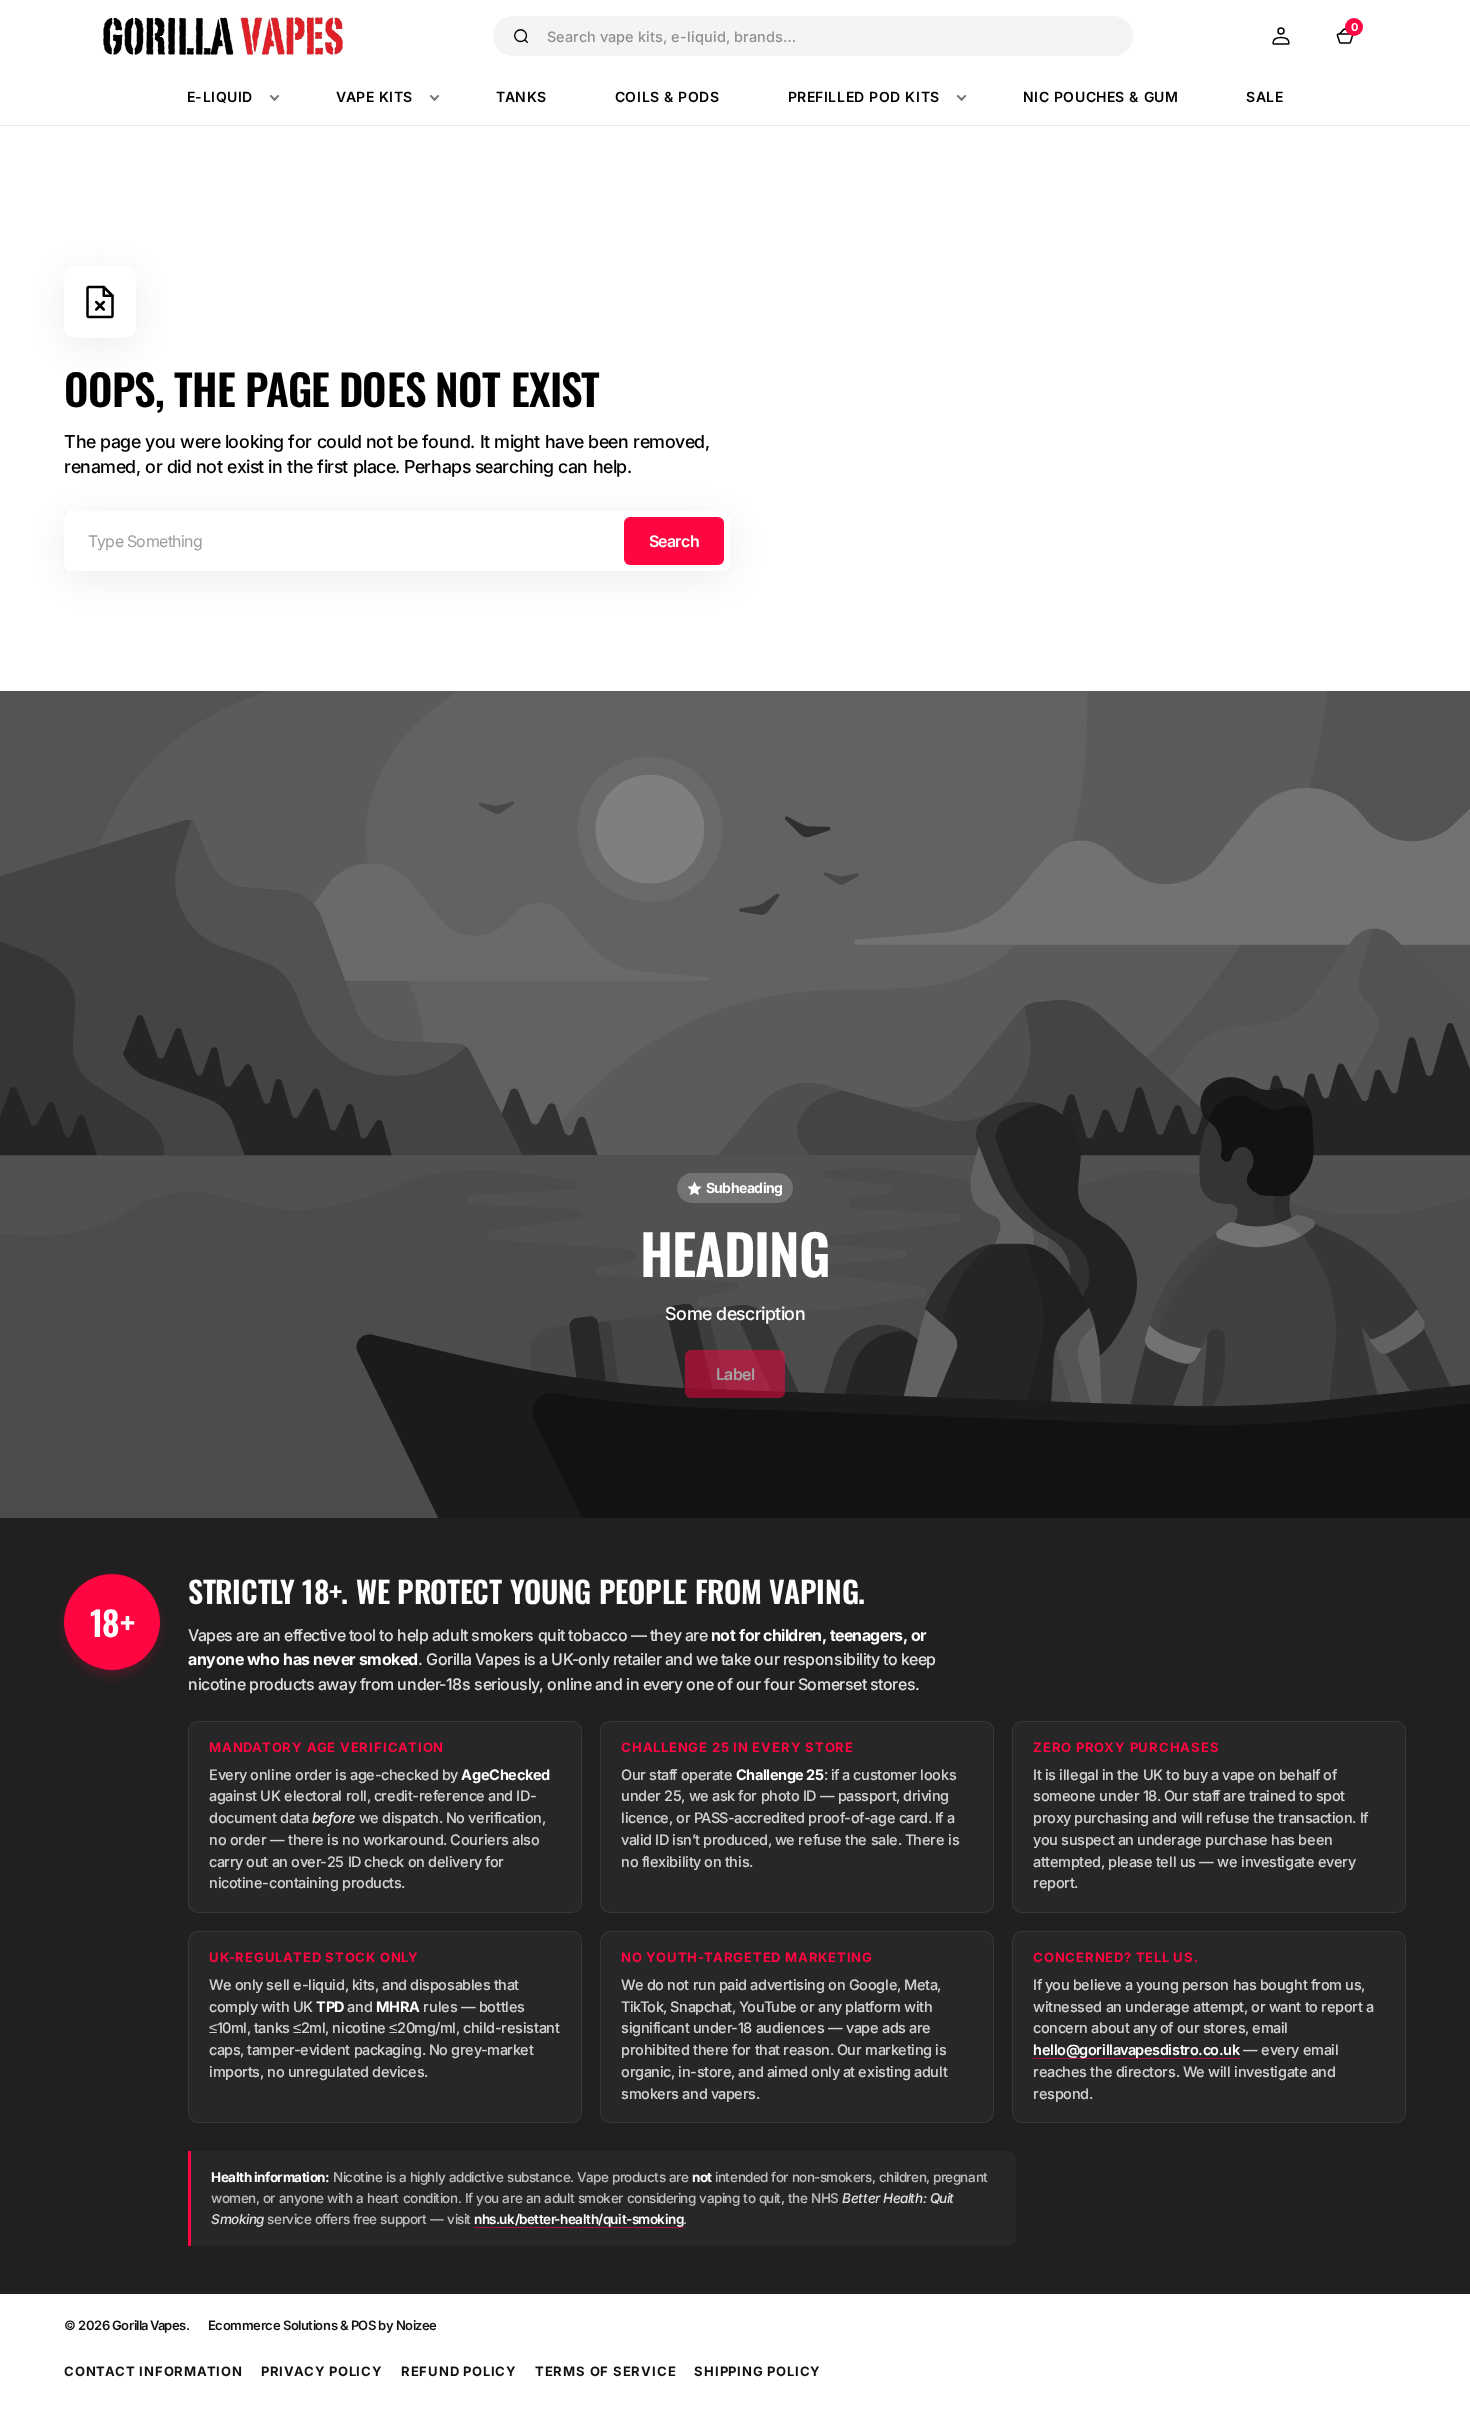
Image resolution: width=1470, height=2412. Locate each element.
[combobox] (831, 36)
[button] (1281, 36)
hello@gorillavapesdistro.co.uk (1136, 2049)
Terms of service (605, 2371)
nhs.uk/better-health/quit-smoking (578, 2219)
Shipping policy (757, 2371)
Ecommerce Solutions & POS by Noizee (322, 2325)
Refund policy (459, 2371)
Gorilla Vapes (149, 2325)
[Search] (521, 36)
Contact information (153, 2371)
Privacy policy (322, 2371)
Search (674, 541)
